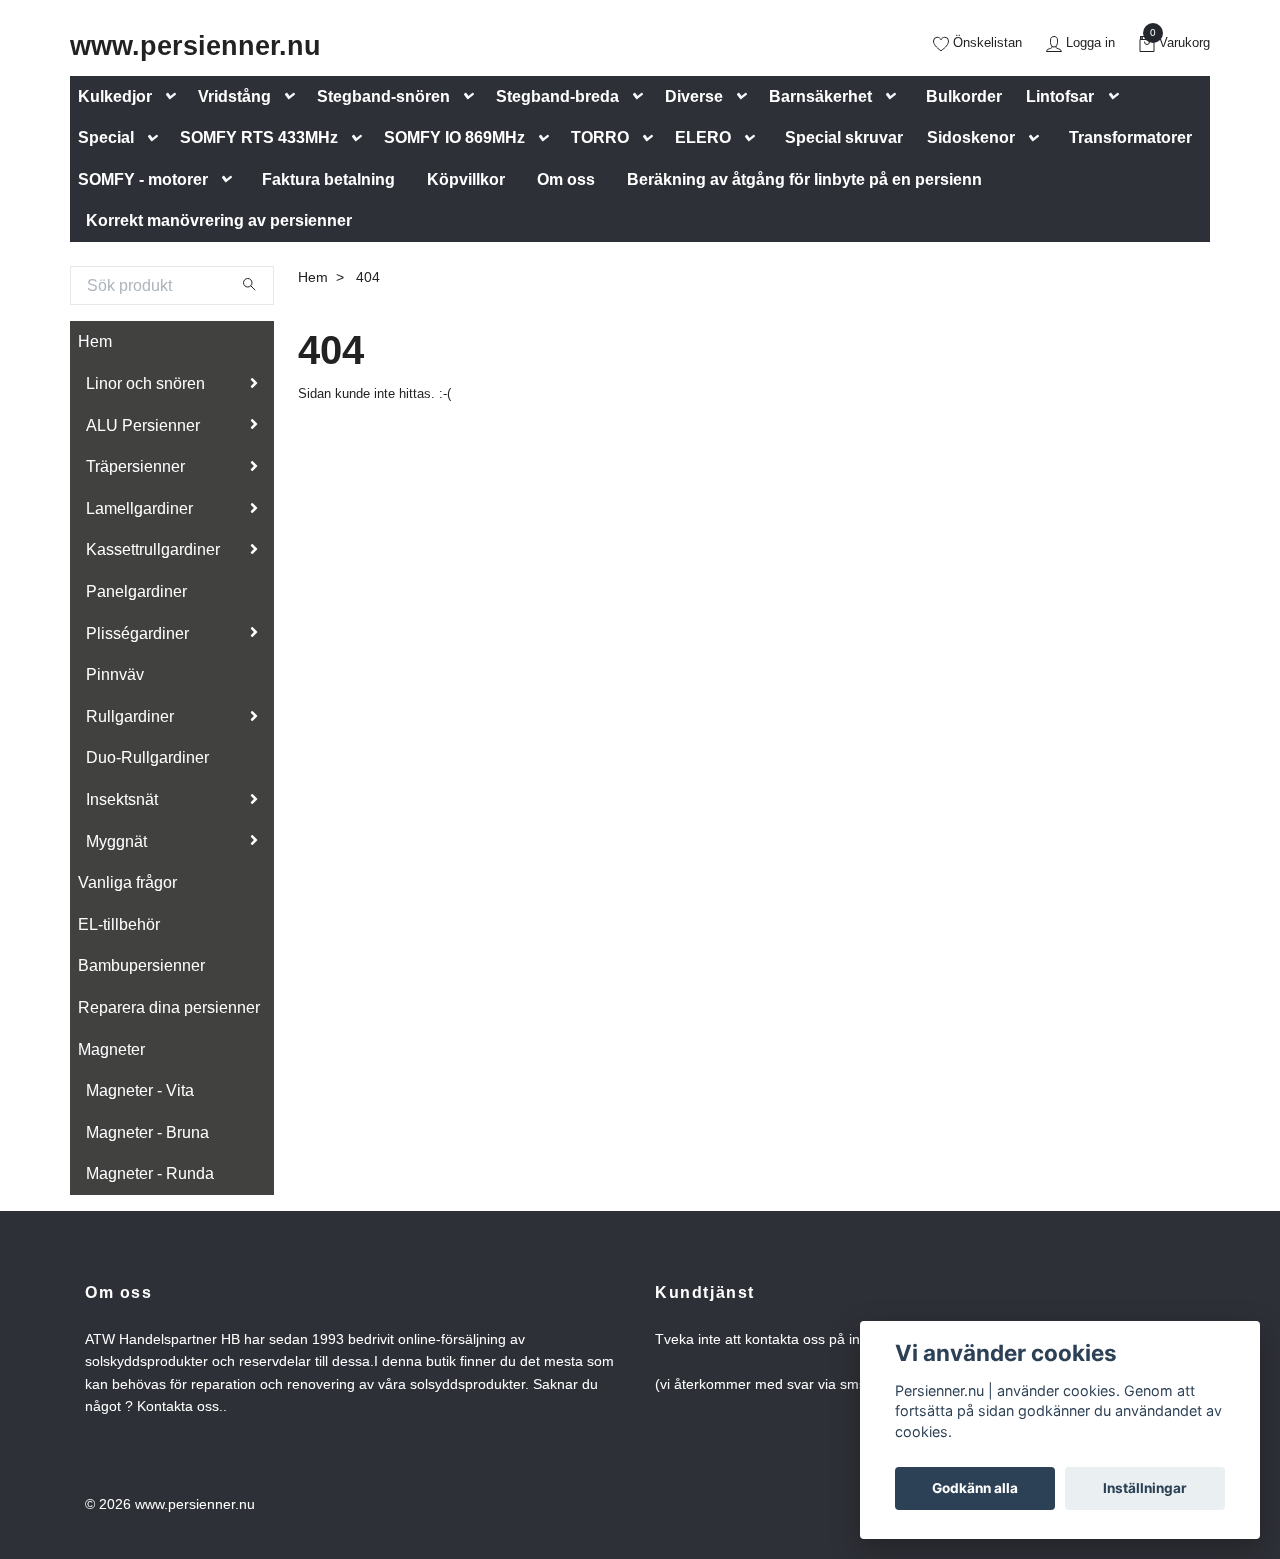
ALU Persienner (143, 425)
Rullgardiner (130, 716)
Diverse (694, 96)
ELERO (703, 137)
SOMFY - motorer (143, 179)
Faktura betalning (328, 179)
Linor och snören (145, 383)
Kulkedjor (115, 96)
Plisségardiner (137, 633)
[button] (175, 96)
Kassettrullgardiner (153, 549)
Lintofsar (1060, 96)
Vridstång (234, 96)
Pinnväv (115, 674)
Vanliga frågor (127, 882)
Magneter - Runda (150, 1173)
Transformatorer (1130, 137)
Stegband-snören (383, 96)
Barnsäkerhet (820, 96)
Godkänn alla (975, 1488)
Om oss (566, 179)
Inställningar (1145, 1488)
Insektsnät (122, 799)
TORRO (600, 137)
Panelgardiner (136, 591)
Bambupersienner (141, 965)
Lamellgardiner (139, 508)
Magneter (111, 1049)
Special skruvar (844, 137)
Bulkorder (964, 96)
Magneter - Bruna (147, 1132)
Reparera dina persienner (169, 1007)
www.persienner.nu (195, 45)
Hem (95, 341)
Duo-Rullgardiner (147, 757)
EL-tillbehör (119, 924)
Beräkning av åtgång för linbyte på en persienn (804, 179)
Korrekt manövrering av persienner (219, 220)
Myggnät (116, 841)
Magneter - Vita (140, 1090)
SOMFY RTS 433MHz (259, 137)
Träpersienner (135, 466)
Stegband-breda (557, 96)
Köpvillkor (466, 179)
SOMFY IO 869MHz (454, 137)
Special (106, 137)
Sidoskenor (971, 137)
